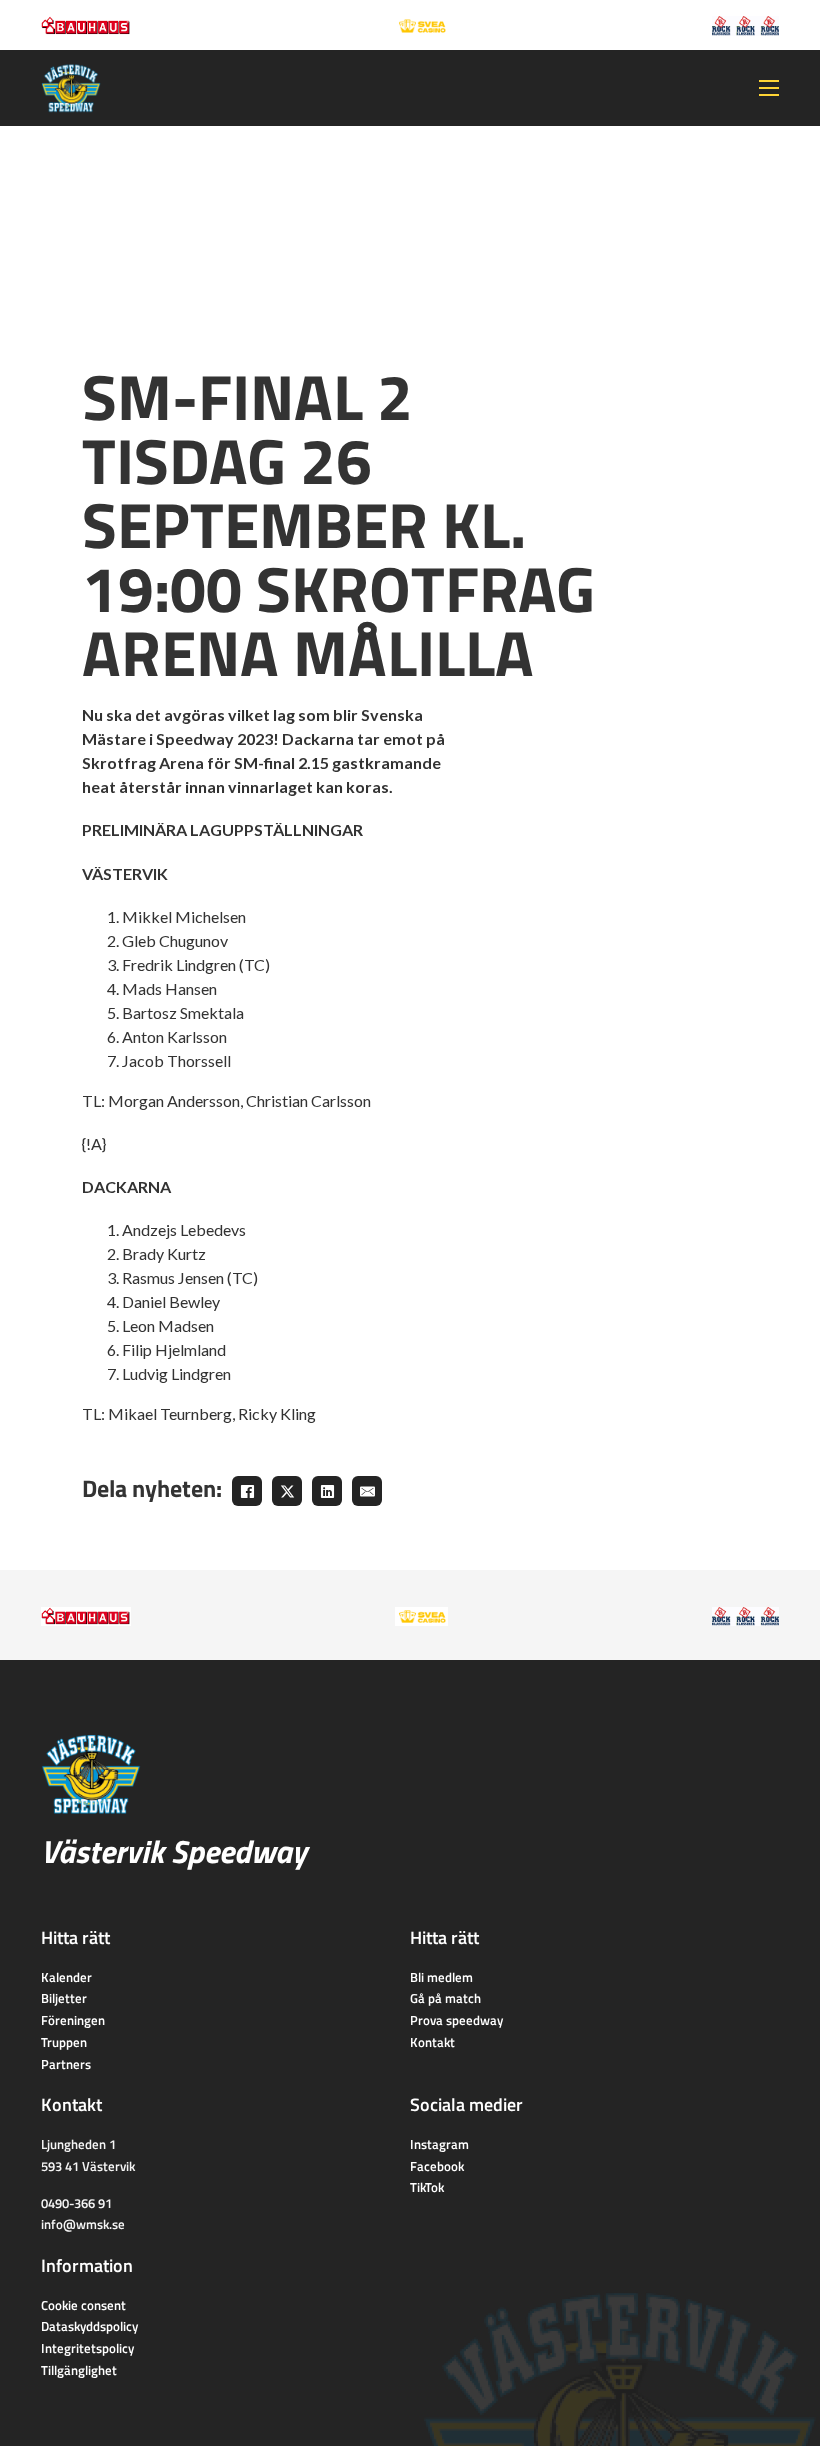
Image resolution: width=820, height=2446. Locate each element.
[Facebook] (247, 1491)
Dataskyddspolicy (89, 2326)
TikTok (427, 2187)
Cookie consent (83, 2305)
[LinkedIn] (327, 1491)
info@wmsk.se (83, 2224)
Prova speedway (456, 2020)
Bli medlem (441, 1977)
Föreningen (73, 2020)
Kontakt (432, 2042)
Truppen (64, 2042)
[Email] (367, 1491)
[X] (287, 1491)
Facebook (437, 2166)
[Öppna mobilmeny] (769, 88)
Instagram (439, 2144)
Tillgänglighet (79, 2370)
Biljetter (64, 1998)
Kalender (66, 1977)
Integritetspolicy (87, 2348)
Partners (66, 2064)
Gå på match (445, 1998)
